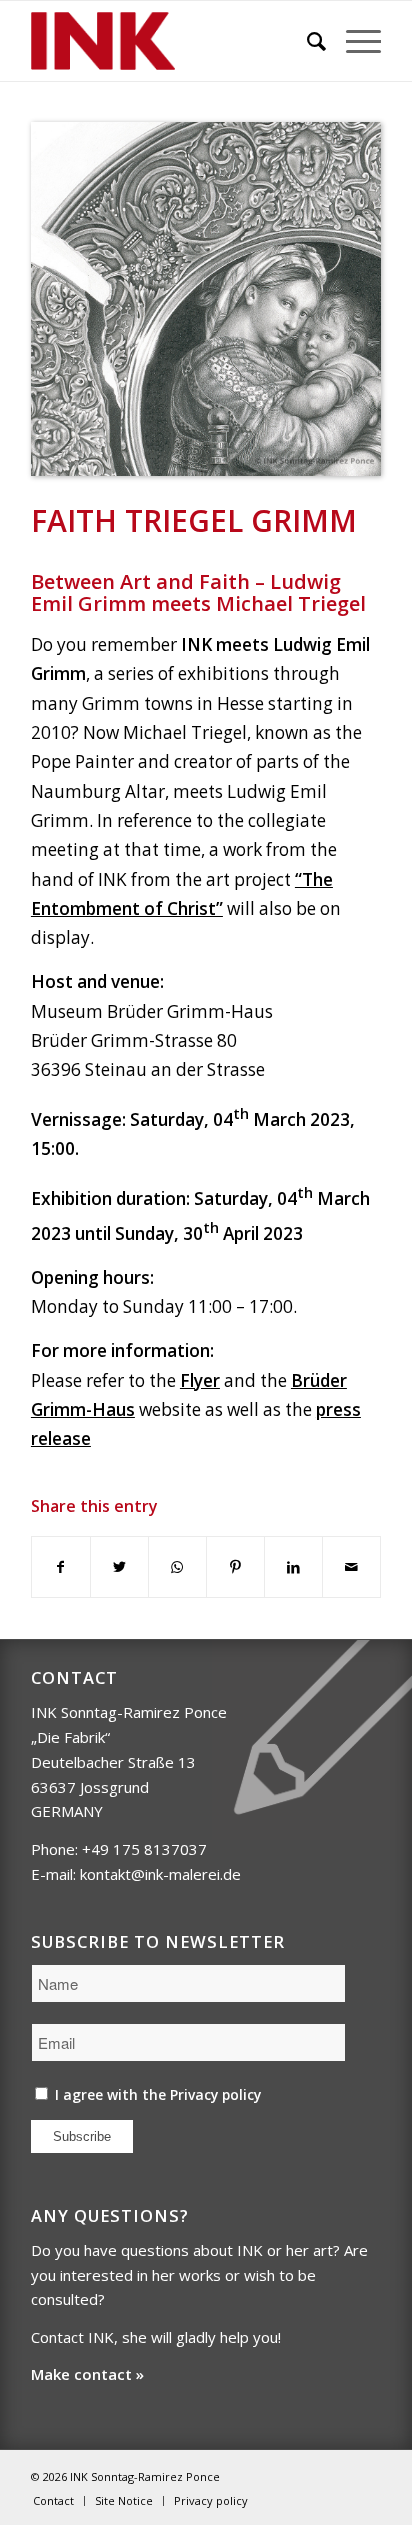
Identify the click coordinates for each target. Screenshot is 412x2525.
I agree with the (156, 2094)
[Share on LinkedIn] (293, 1567)
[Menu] (353, 41)
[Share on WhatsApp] (177, 1567)
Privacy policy (215, 2094)
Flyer (200, 1380)
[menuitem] (306, 41)
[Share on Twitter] (119, 1567)
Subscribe (82, 2136)
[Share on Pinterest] (235, 1567)
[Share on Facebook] (61, 1567)
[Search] (306, 41)
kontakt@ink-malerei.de (160, 1874)
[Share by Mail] (351, 1567)
